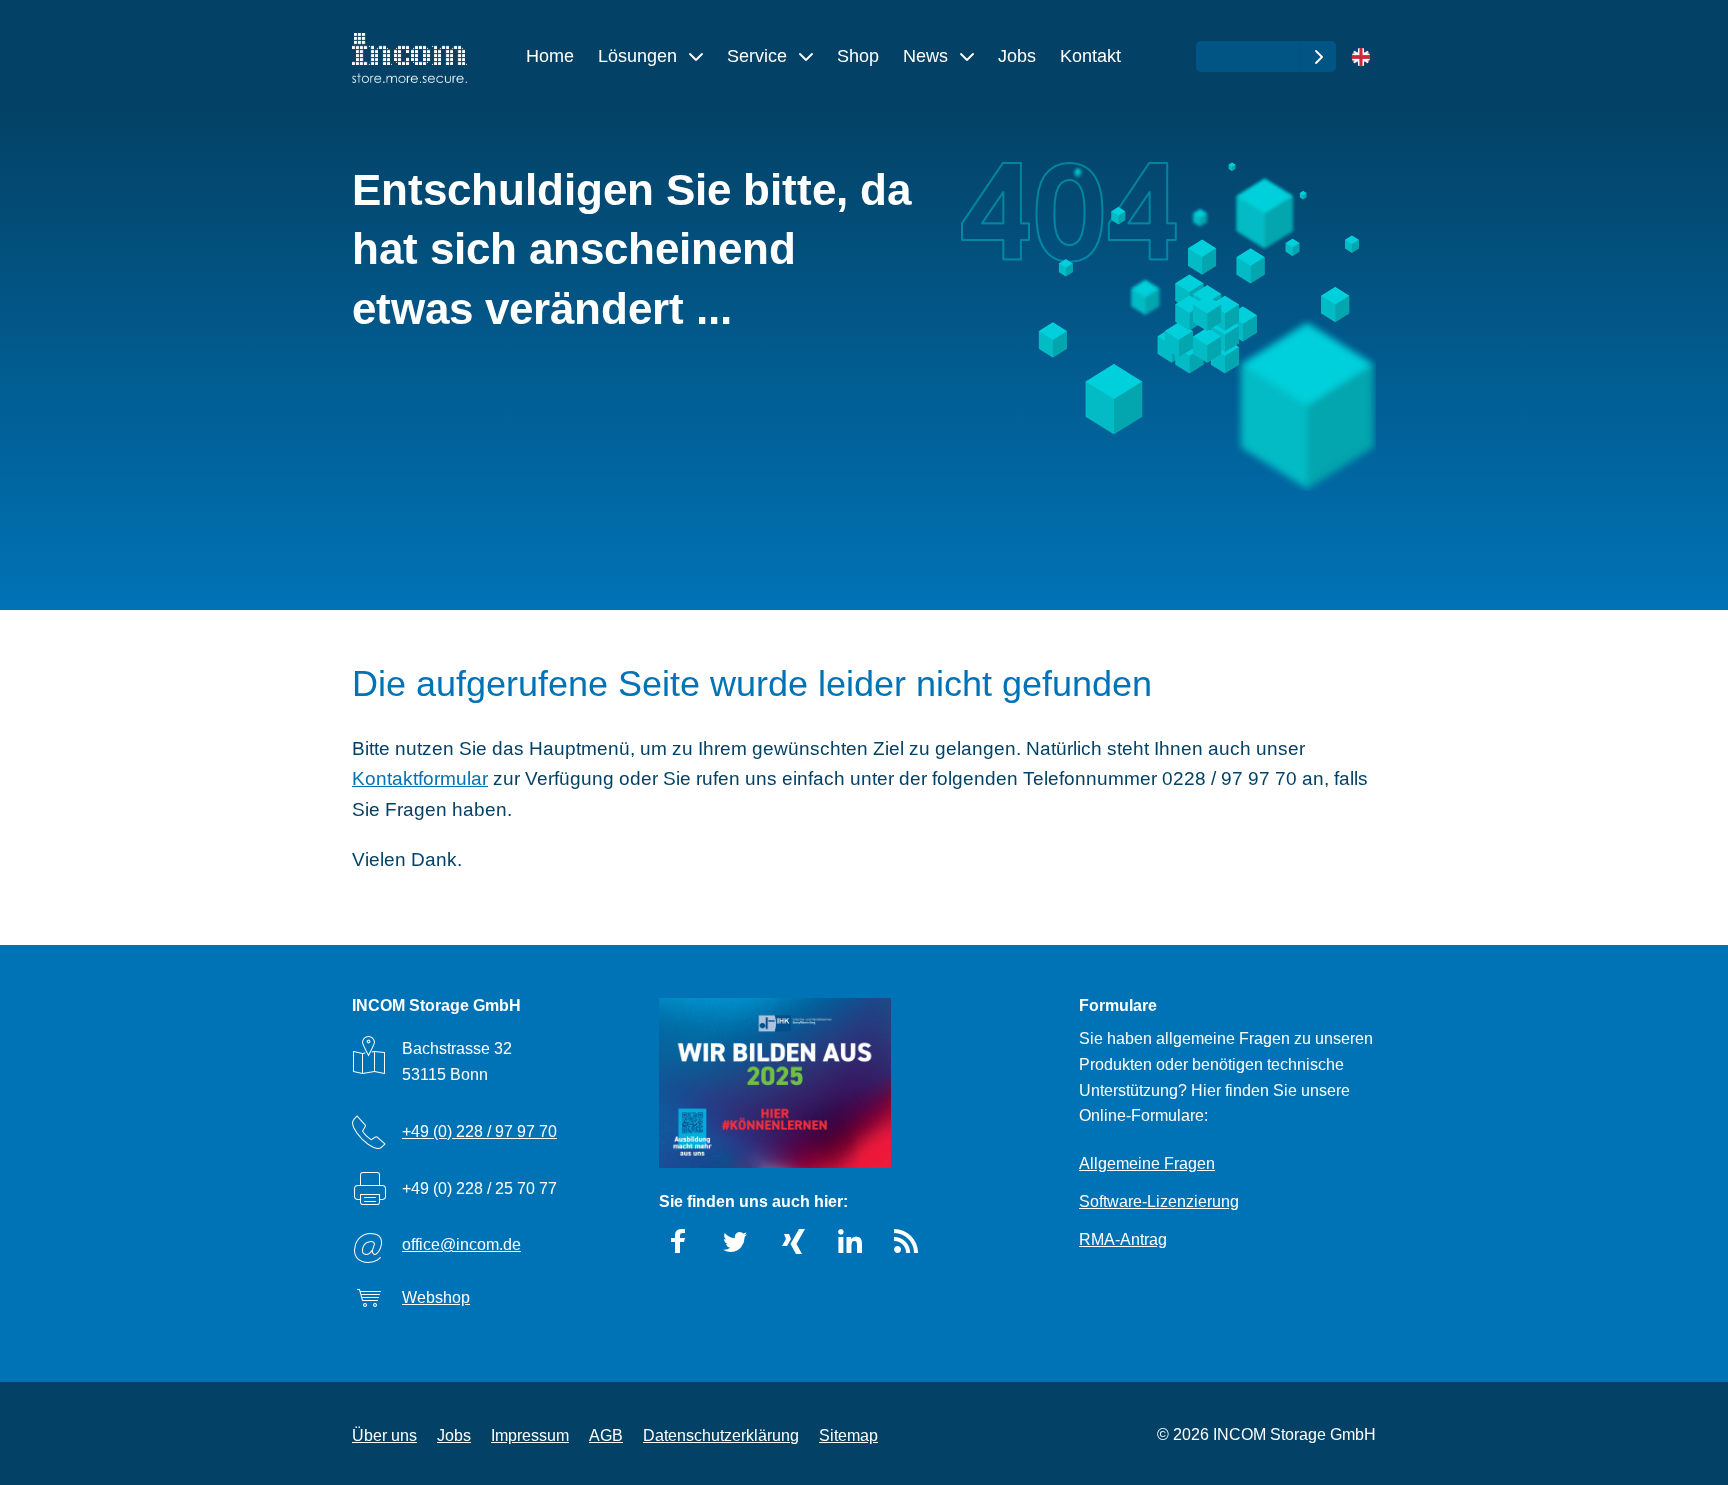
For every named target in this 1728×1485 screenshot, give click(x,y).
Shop (858, 56)
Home (550, 56)
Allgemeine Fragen (1147, 1163)
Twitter (736, 1242)
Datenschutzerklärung (721, 1435)
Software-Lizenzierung (1159, 1201)
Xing (793, 1242)
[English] (1361, 58)
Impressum (530, 1435)
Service (759, 56)
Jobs (1017, 56)
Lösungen (640, 56)
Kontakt (1090, 56)
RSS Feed (907, 1242)
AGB (606, 1435)
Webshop (436, 1297)
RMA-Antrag (1123, 1239)
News (928, 56)
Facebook (679, 1242)
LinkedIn (850, 1242)
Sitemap (848, 1435)
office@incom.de (461, 1244)
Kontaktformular (420, 778)
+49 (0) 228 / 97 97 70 (479, 1131)
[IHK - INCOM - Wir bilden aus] (775, 1083)
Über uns (384, 1435)
